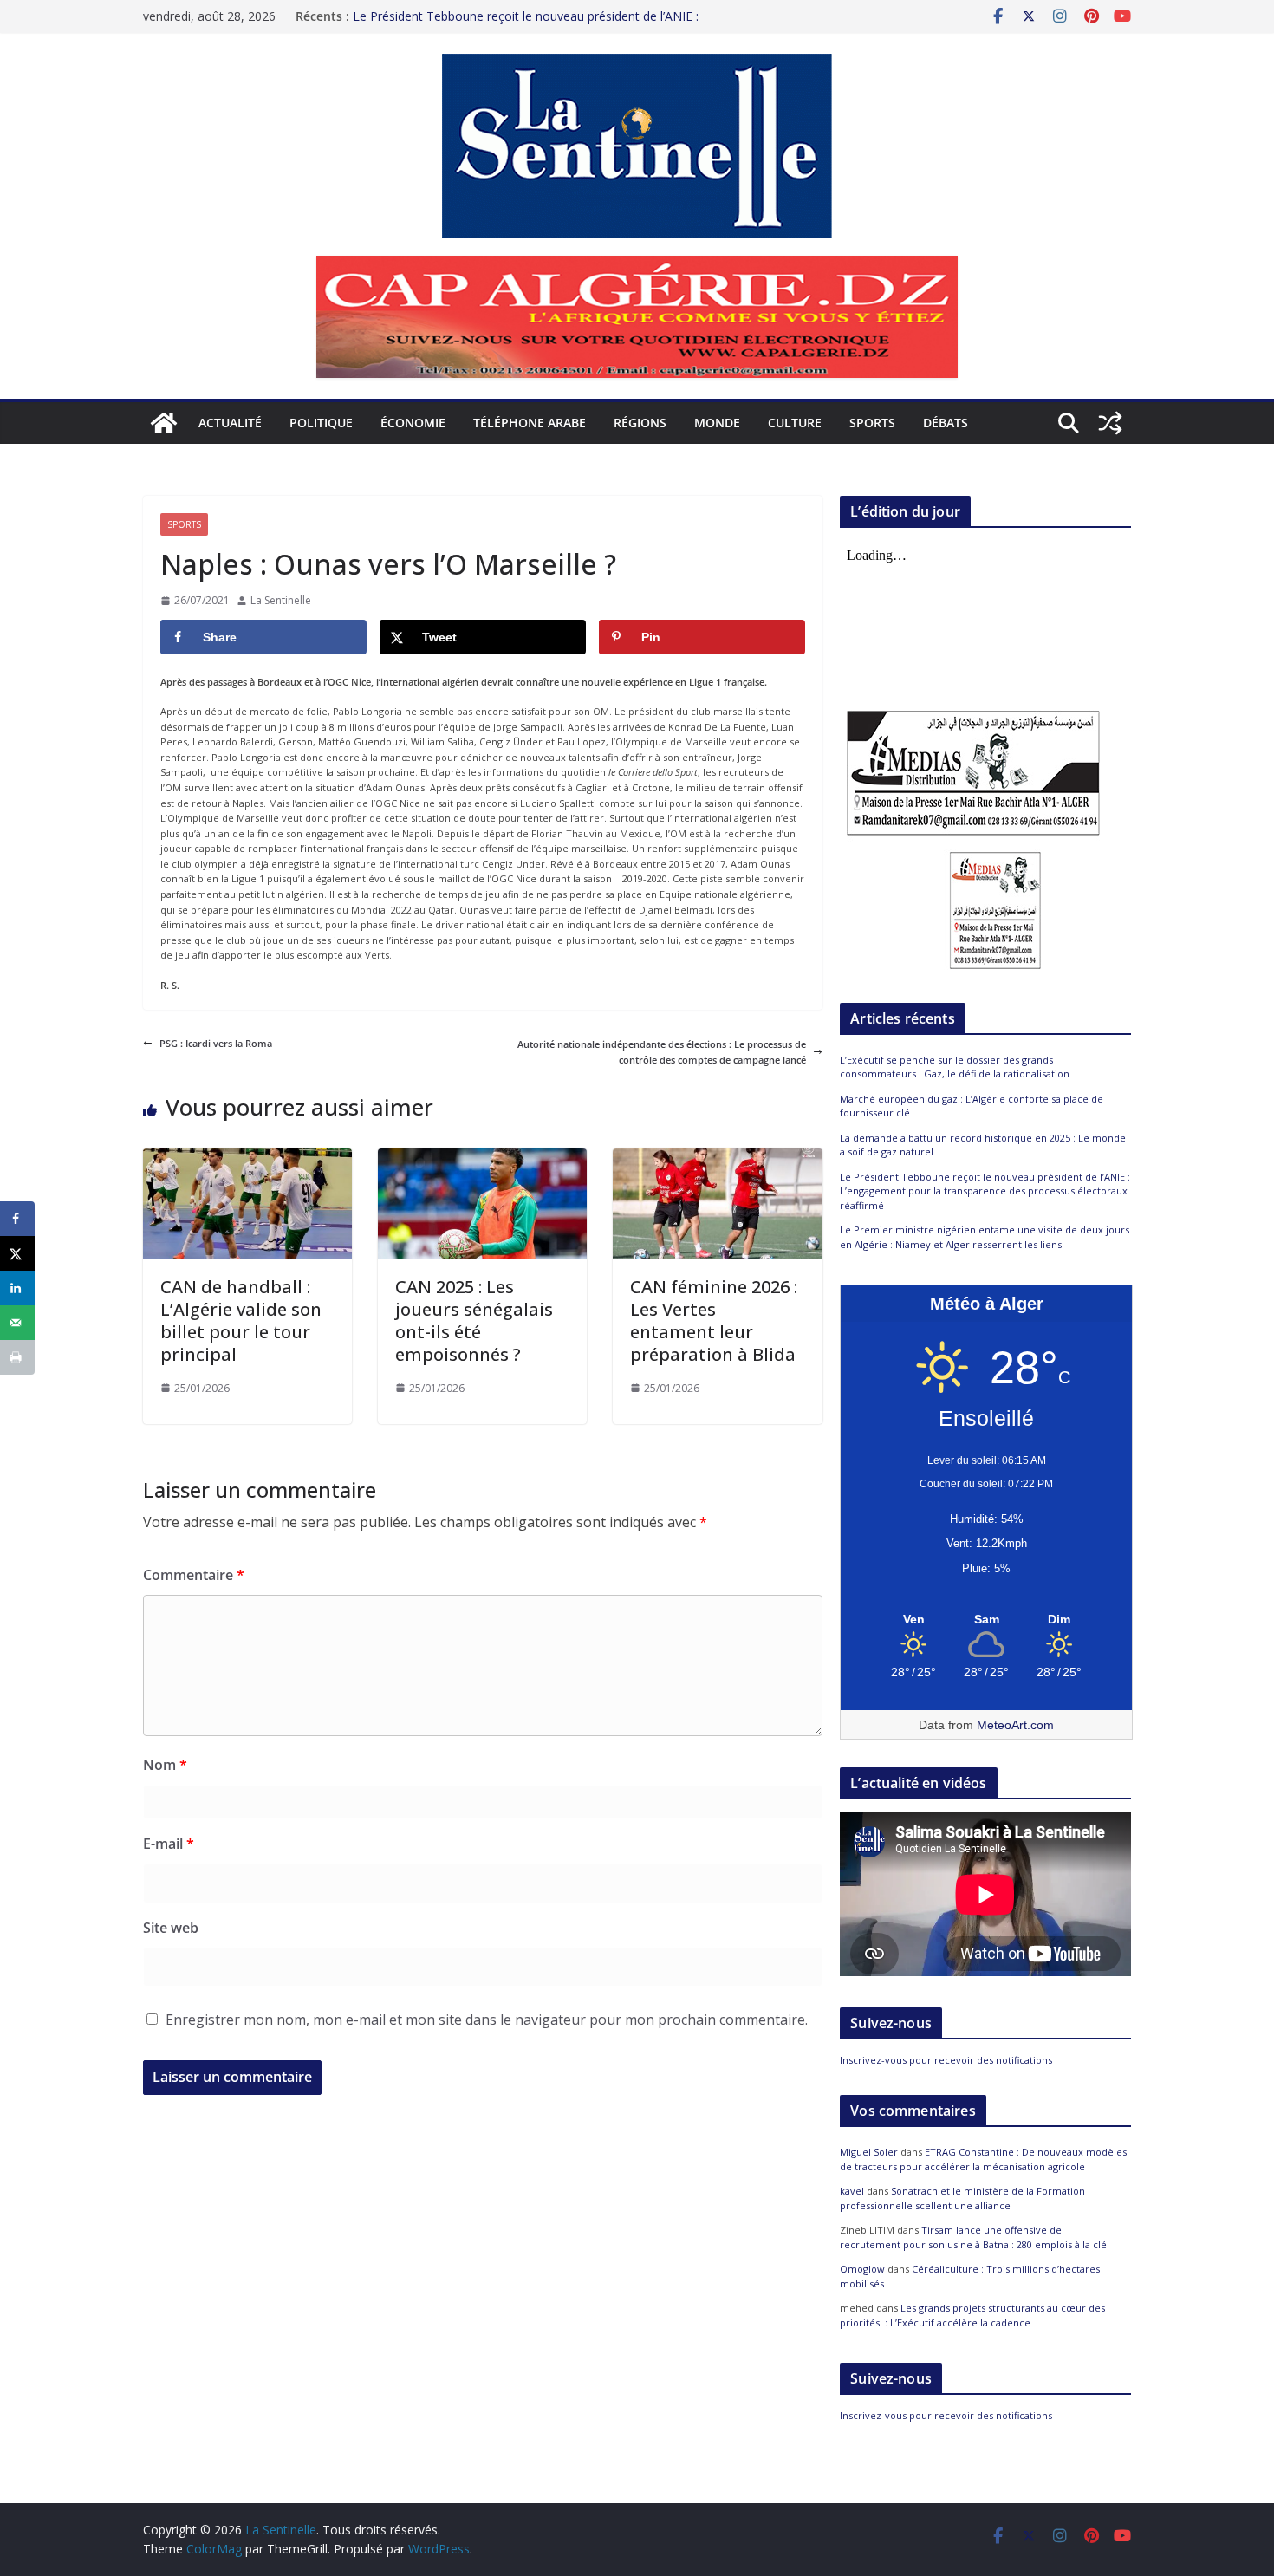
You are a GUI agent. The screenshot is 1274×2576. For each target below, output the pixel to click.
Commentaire (194, 1575)
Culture (795, 423)
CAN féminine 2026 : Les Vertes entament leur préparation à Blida (715, 1321)
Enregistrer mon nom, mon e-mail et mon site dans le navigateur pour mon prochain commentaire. (487, 2020)
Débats (946, 423)
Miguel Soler (869, 2152)
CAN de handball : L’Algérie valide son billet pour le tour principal (241, 1321)
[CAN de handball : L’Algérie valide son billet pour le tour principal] (247, 1156)
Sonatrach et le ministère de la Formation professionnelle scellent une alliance (962, 2198)
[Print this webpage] (17, 1357)
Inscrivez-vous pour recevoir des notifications (946, 2060)
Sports (872, 423)
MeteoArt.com (1015, 1725)
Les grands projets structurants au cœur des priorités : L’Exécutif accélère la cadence (972, 2315)
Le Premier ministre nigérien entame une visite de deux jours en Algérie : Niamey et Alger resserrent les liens (985, 1237)
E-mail (169, 1844)
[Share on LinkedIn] (17, 1288)
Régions (640, 423)
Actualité (230, 423)
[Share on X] (17, 1253)
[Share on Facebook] (17, 1219)
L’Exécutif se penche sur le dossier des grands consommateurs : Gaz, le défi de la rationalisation (955, 1067)
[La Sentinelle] (164, 423)
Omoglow (862, 2269)
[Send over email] (17, 1323)
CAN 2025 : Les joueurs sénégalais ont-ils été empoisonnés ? (474, 1321)
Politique (321, 423)
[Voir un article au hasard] (1110, 423)
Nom (165, 1765)
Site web (171, 1928)
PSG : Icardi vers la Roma (216, 1043)
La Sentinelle (281, 600)
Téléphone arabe (530, 423)
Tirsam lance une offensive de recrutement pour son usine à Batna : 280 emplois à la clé (973, 2237)
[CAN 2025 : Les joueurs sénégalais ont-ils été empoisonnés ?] (482, 1156)
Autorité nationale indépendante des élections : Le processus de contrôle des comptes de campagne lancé (662, 1052)
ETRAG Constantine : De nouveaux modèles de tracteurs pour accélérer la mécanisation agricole (983, 2159)
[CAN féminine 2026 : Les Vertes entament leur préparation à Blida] (717, 1156)
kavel (852, 2191)
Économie (413, 423)
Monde (717, 423)
